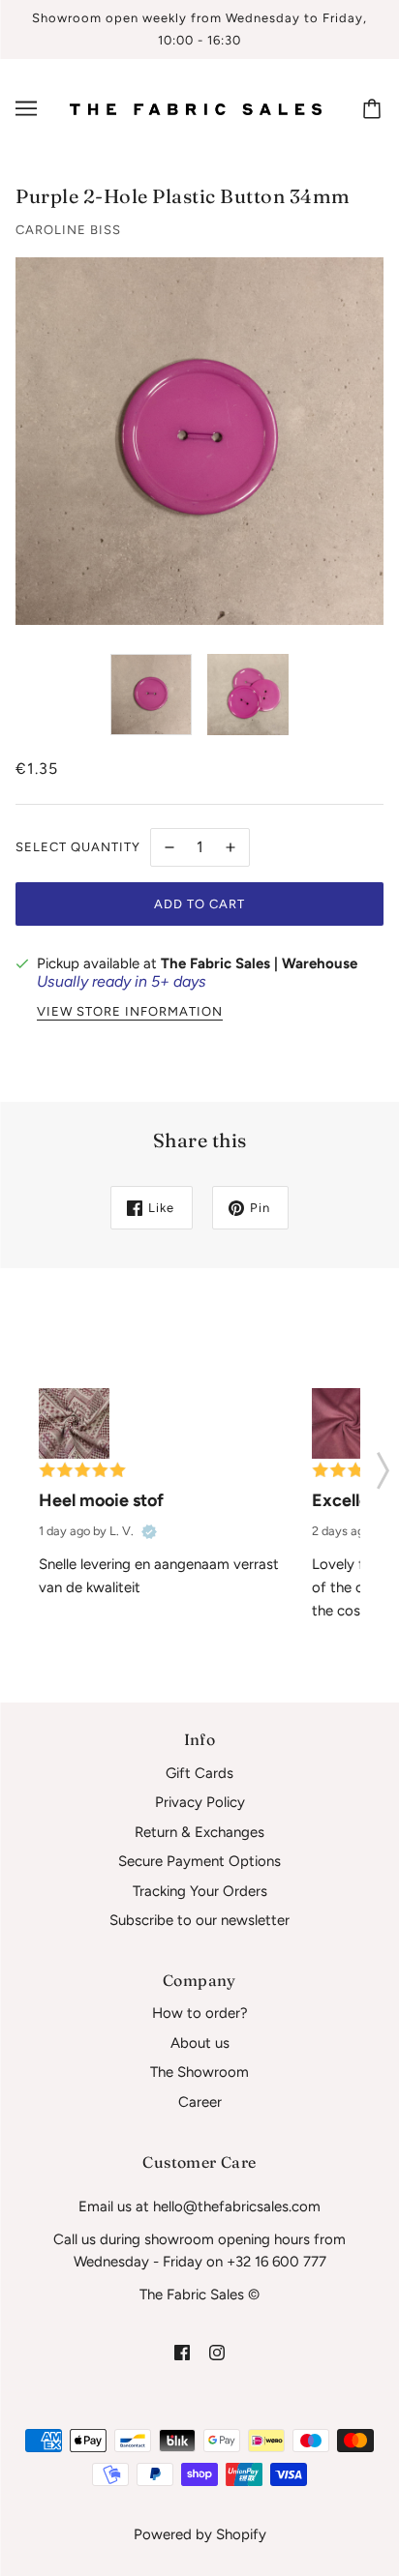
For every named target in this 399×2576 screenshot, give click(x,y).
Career (200, 2102)
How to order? (200, 2013)
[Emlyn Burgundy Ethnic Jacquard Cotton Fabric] (74, 1423)
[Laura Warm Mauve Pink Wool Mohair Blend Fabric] (347, 1423)
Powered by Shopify (200, 2534)
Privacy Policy (200, 1802)
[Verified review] (149, 1531)
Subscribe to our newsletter (199, 1920)
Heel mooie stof (101, 1500)
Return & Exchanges (199, 1832)
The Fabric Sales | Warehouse (259, 963)
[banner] (196, 108)
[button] (383, 1465)
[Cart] (375, 108)
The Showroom (199, 2072)
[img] (182, 2352)
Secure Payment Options (199, 1861)
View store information (130, 1012)
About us (200, 2043)
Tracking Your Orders (200, 1891)
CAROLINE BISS (68, 230)
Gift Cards (199, 1773)
